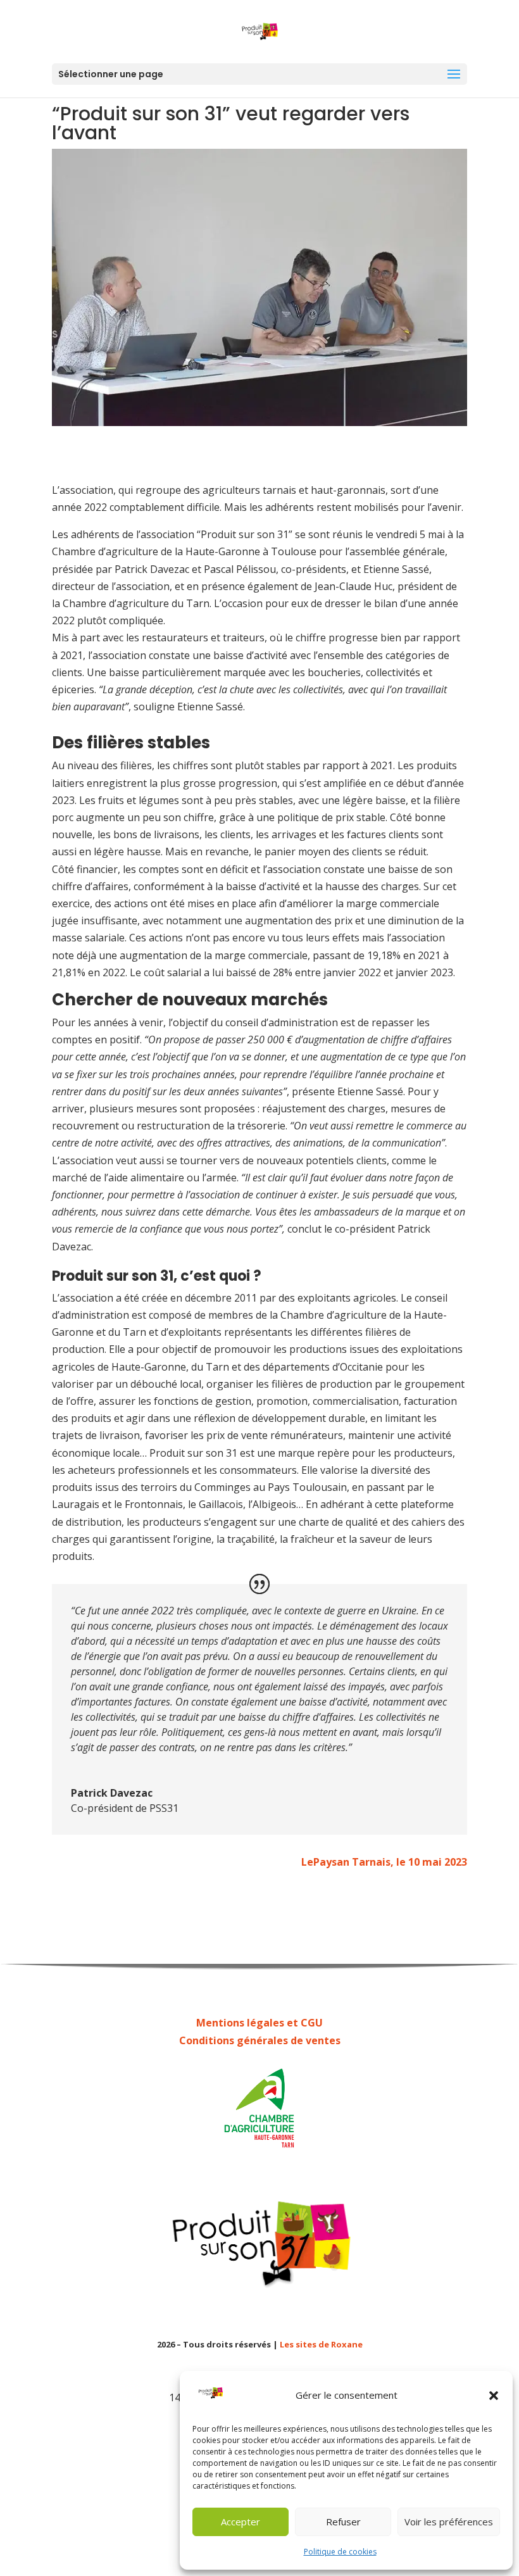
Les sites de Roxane (321, 2344)
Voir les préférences (449, 2522)
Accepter (241, 2522)
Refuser (343, 2522)
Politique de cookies (340, 2552)
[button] (494, 2396)
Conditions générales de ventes (260, 2040)
